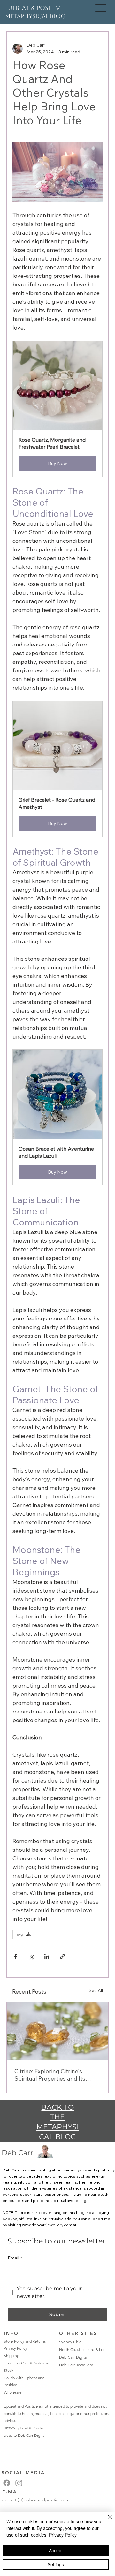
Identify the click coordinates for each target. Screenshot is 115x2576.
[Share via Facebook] (15, 1957)
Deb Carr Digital (32, 2435)
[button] (57, 409)
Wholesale (13, 2392)
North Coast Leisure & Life (82, 2350)
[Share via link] (62, 1957)
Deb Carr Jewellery (76, 2365)
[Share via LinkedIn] (47, 1957)
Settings (56, 2564)
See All (96, 1990)
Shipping (11, 2356)
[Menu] (101, 8)
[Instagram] (19, 2483)
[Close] (106, 2521)
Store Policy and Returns (25, 2341)
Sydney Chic (70, 2342)
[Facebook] (7, 2483)
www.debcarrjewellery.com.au (50, 2225)
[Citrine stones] (57, 2031)
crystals (24, 1934)
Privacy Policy (15, 2348)
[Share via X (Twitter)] (31, 1957)
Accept (56, 2550)
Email (15, 2258)
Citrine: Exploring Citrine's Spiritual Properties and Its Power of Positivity (50, 2075)
